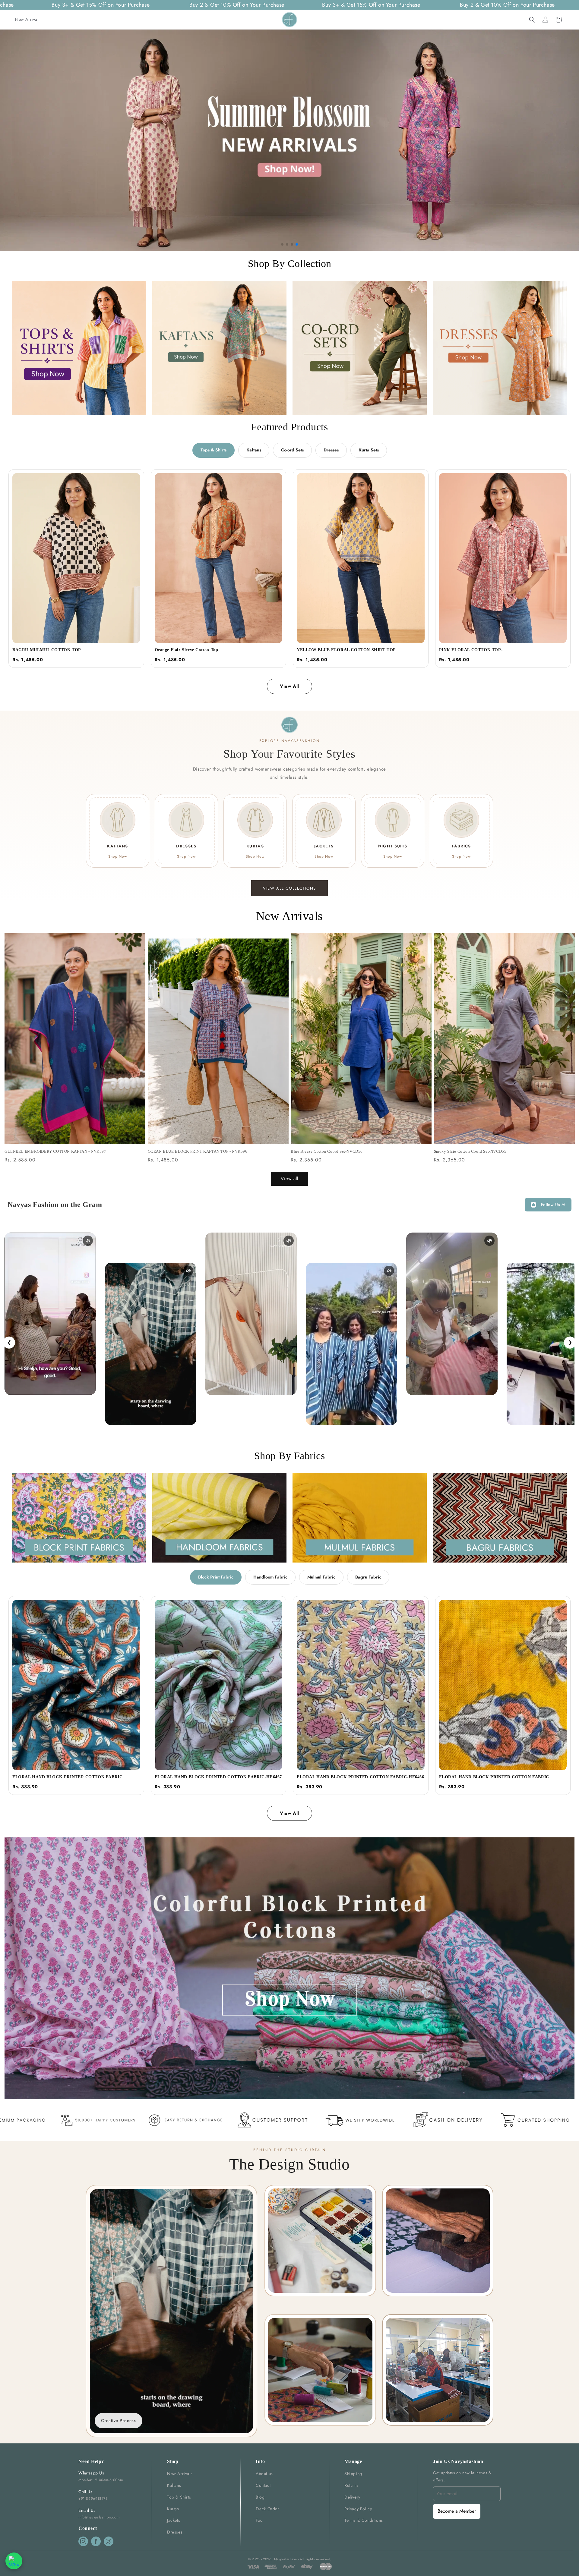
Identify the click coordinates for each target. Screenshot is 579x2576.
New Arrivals (180, 2474)
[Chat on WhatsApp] (14, 2561)
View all (289, 1179)
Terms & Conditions (364, 2520)
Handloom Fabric (270, 1577)
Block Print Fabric (216, 1577)
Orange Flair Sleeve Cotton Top (187, 650)
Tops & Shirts (214, 450)
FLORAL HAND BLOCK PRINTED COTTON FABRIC (67, 1777)
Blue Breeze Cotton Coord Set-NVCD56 (327, 1151)
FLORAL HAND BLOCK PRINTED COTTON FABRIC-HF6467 (218, 1777)
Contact (263, 2485)
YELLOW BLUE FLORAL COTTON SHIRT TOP (346, 650)
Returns (351, 2485)
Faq (259, 2520)
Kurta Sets (369, 450)
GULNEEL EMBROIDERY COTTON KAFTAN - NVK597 (55, 1151)
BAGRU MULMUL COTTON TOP (47, 650)
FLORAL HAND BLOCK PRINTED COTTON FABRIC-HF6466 (361, 1777)
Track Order (267, 2509)
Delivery (352, 2497)
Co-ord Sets (292, 450)
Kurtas (173, 2509)
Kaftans (254, 450)
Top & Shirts (179, 2497)
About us (264, 2474)
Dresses (331, 450)
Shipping (353, 2474)
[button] (532, 20)
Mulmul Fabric (321, 1577)
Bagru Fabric (368, 1577)
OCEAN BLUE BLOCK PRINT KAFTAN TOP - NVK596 (198, 1151)
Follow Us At (553, 1205)
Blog (260, 2497)
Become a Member (457, 2511)
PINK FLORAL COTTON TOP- (471, 650)
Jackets (174, 2520)
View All (289, 686)
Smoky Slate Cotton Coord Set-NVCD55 (470, 1151)
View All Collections (289, 888)
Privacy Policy (358, 2509)
